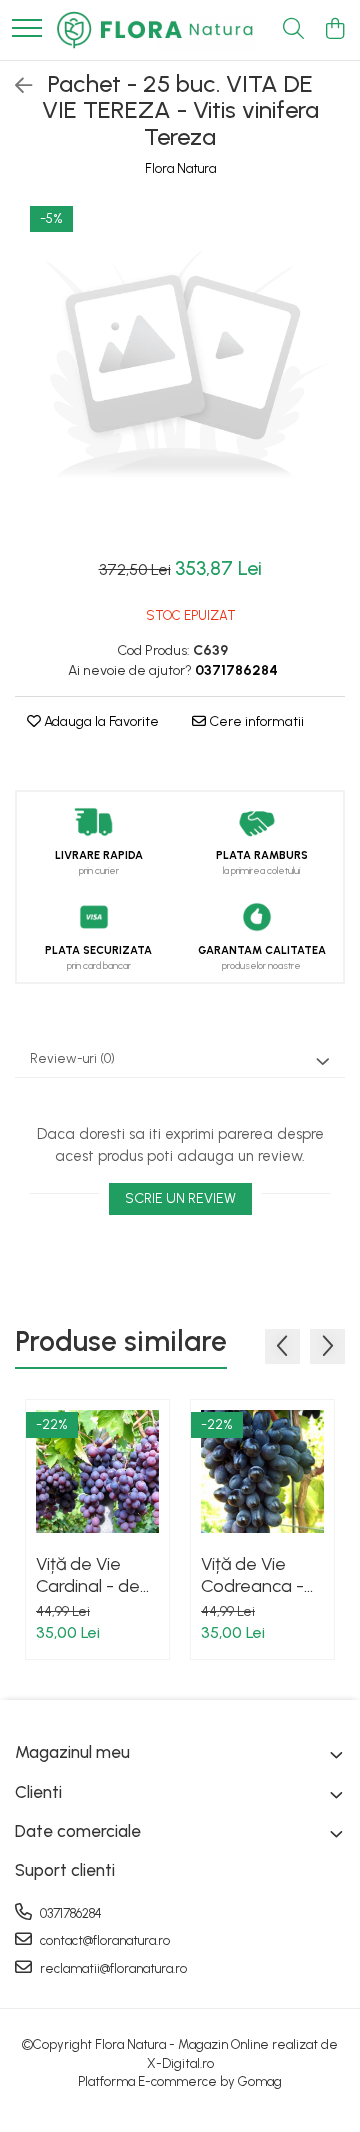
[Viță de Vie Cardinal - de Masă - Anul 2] (97, 1471)
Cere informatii (255, 721)
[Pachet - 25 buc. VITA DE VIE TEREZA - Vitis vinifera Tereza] (180, 369)
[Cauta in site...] (293, 30)
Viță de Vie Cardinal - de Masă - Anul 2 (90, 1575)
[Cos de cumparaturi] (334, 30)
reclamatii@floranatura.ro (112, 1968)
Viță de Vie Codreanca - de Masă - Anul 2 (261, 1575)
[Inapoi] (15, 86)
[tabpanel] (180, 369)
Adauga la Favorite (100, 721)
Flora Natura (180, 168)
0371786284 (69, 1913)
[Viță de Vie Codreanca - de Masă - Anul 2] (262, 1471)
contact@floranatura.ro (103, 1940)
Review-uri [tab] (72, 1058)
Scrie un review (180, 1198)
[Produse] (27, 29)
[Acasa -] (155, 30)
